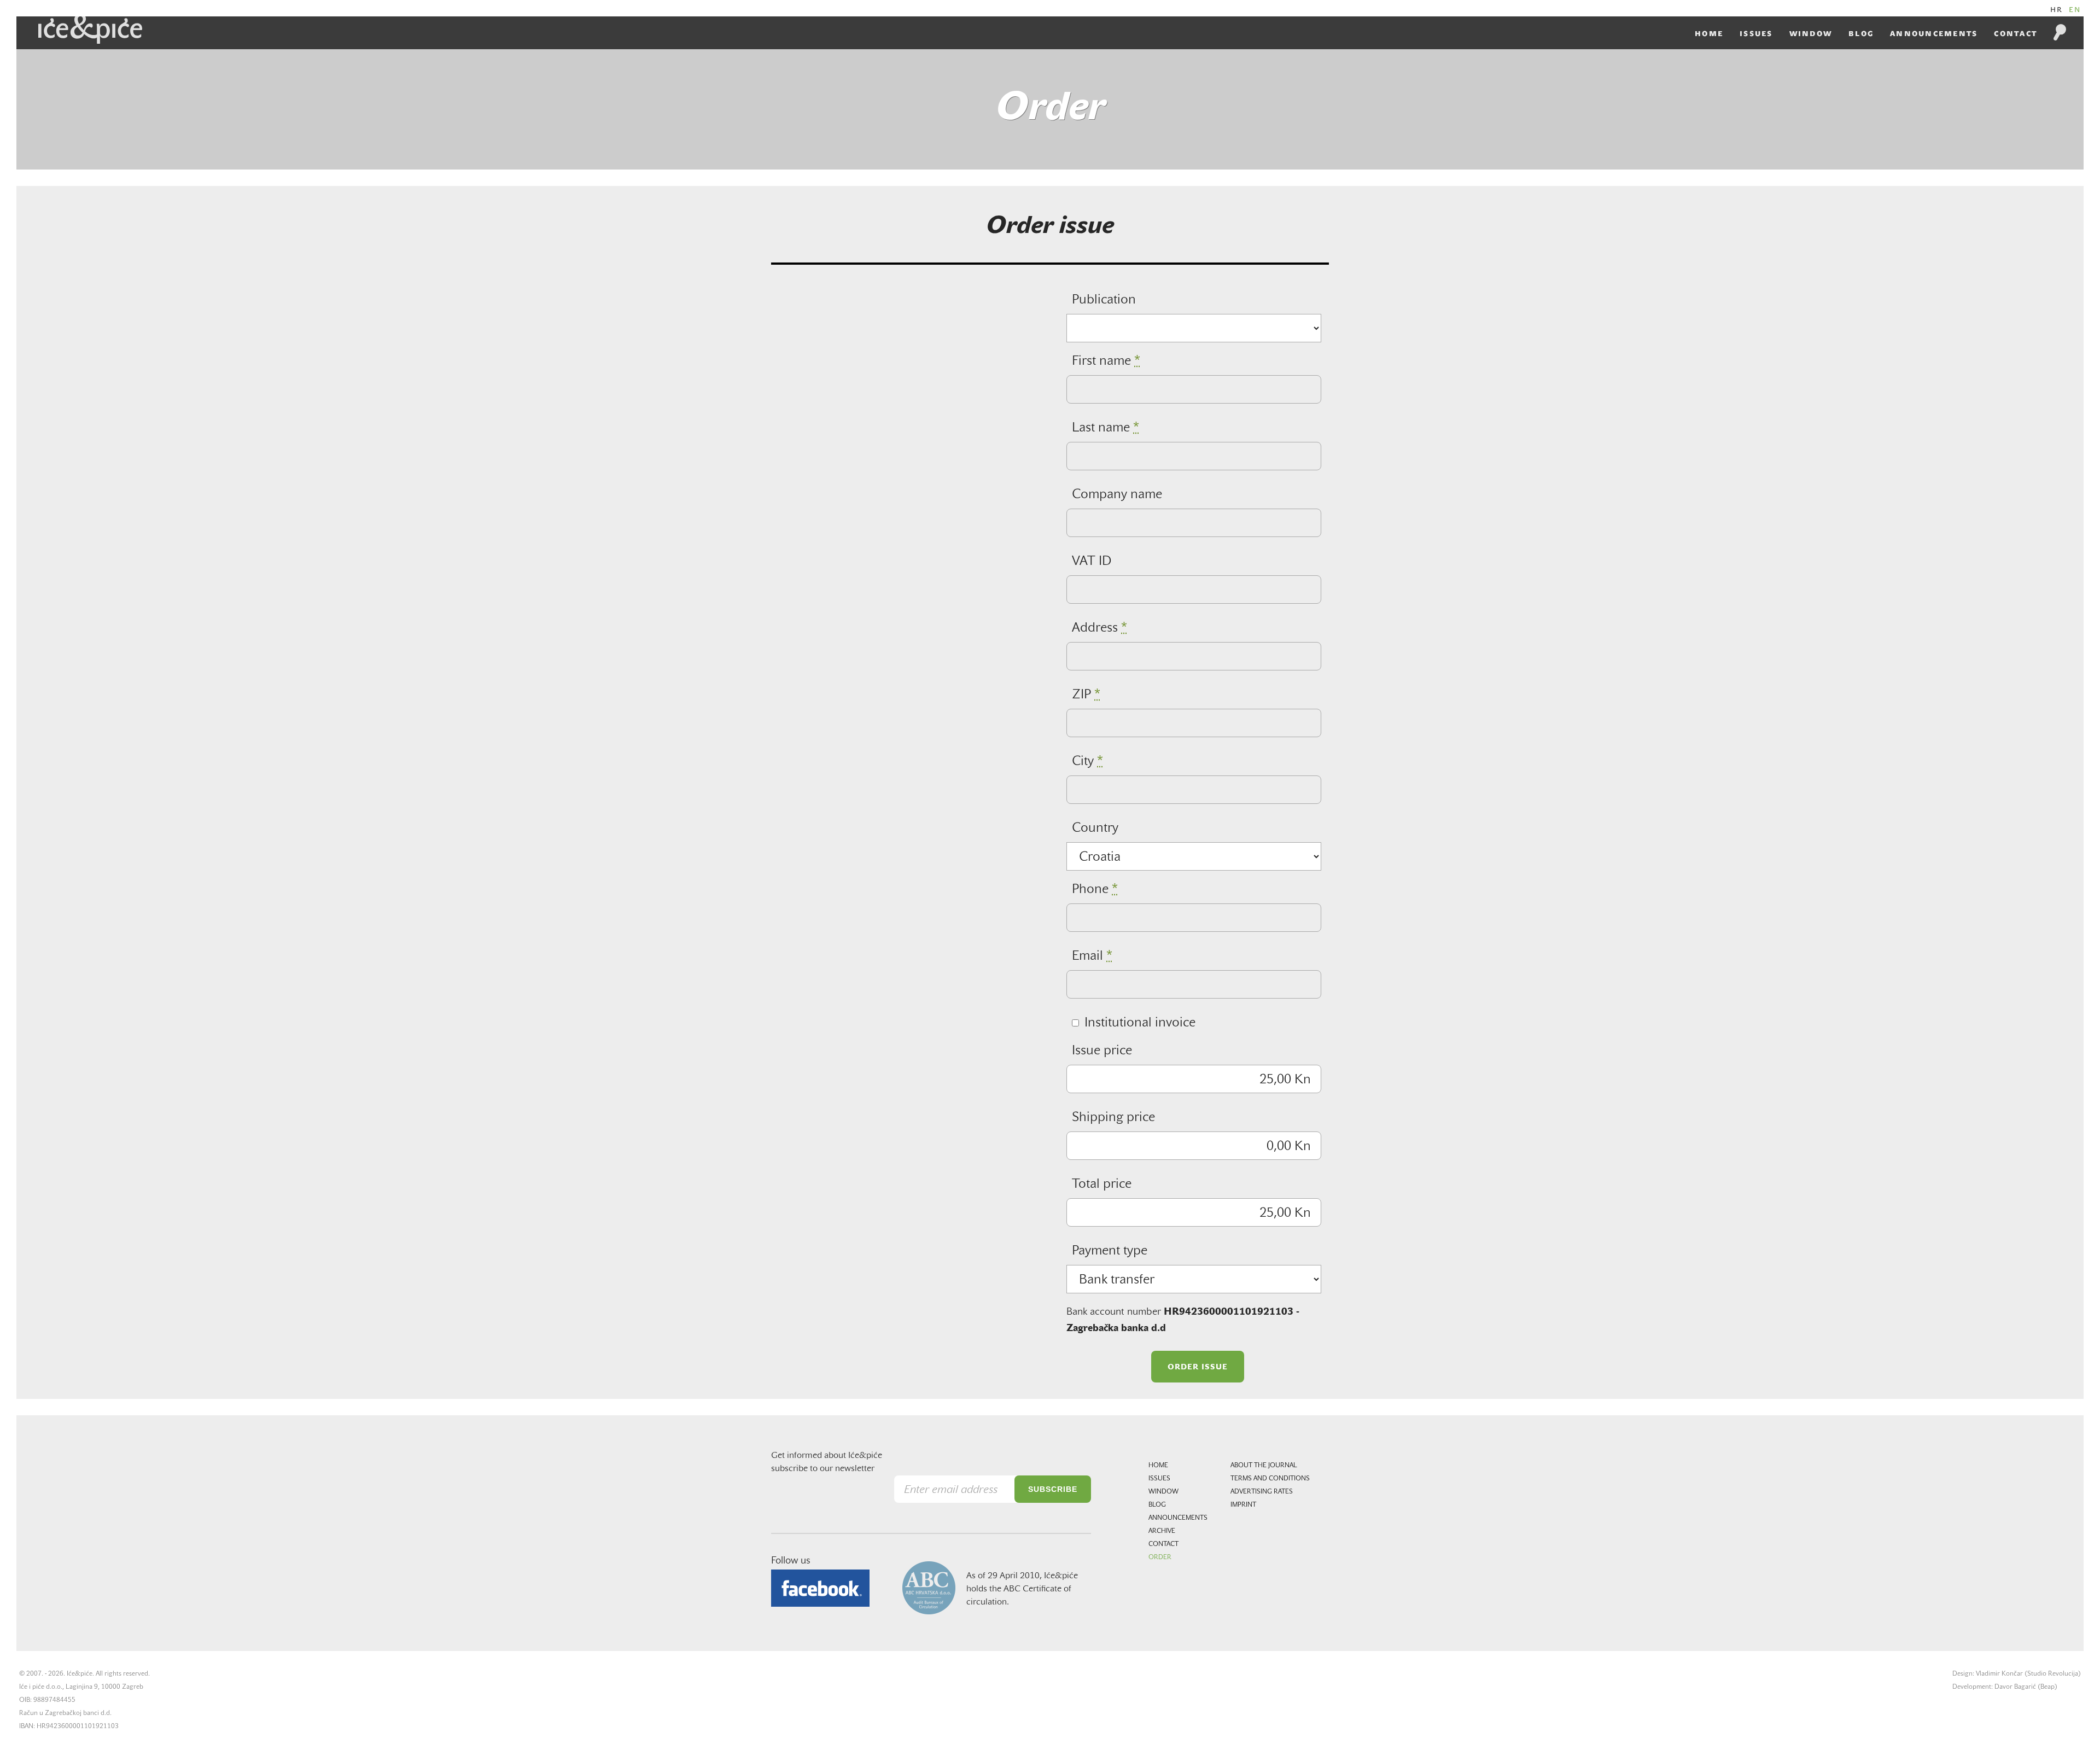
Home (1709, 34)
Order (1160, 1557)
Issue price (1102, 1051)
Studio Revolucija (2053, 1674)
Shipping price (1113, 1118)
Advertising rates (1262, 1492)
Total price (1102, 1185)
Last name (1106, 428)
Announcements (1934, 34)
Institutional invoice (1140, 1023)
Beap (2047, 1687)
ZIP (1086, 695)
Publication (1104, 300)
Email (1092, 956)
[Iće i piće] (90, 30)
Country (1095, 829)
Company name (1117, 495)
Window (1811, 34)
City (1087, 762)
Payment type (1110, 1251)
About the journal (1264, 1466)
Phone (1095, 890)
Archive (1162, 1531)
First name (1106, 361)
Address (1099, 628)
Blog (1861, 34)
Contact (2016, 34)
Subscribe (1053, 1489)
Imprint (1243, 1505)
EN (2075, 10)
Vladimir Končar (1999, 1674)
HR (2057, 10)
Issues (1756, 34)
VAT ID (1092, 562)
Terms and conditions (1270, 1479)
